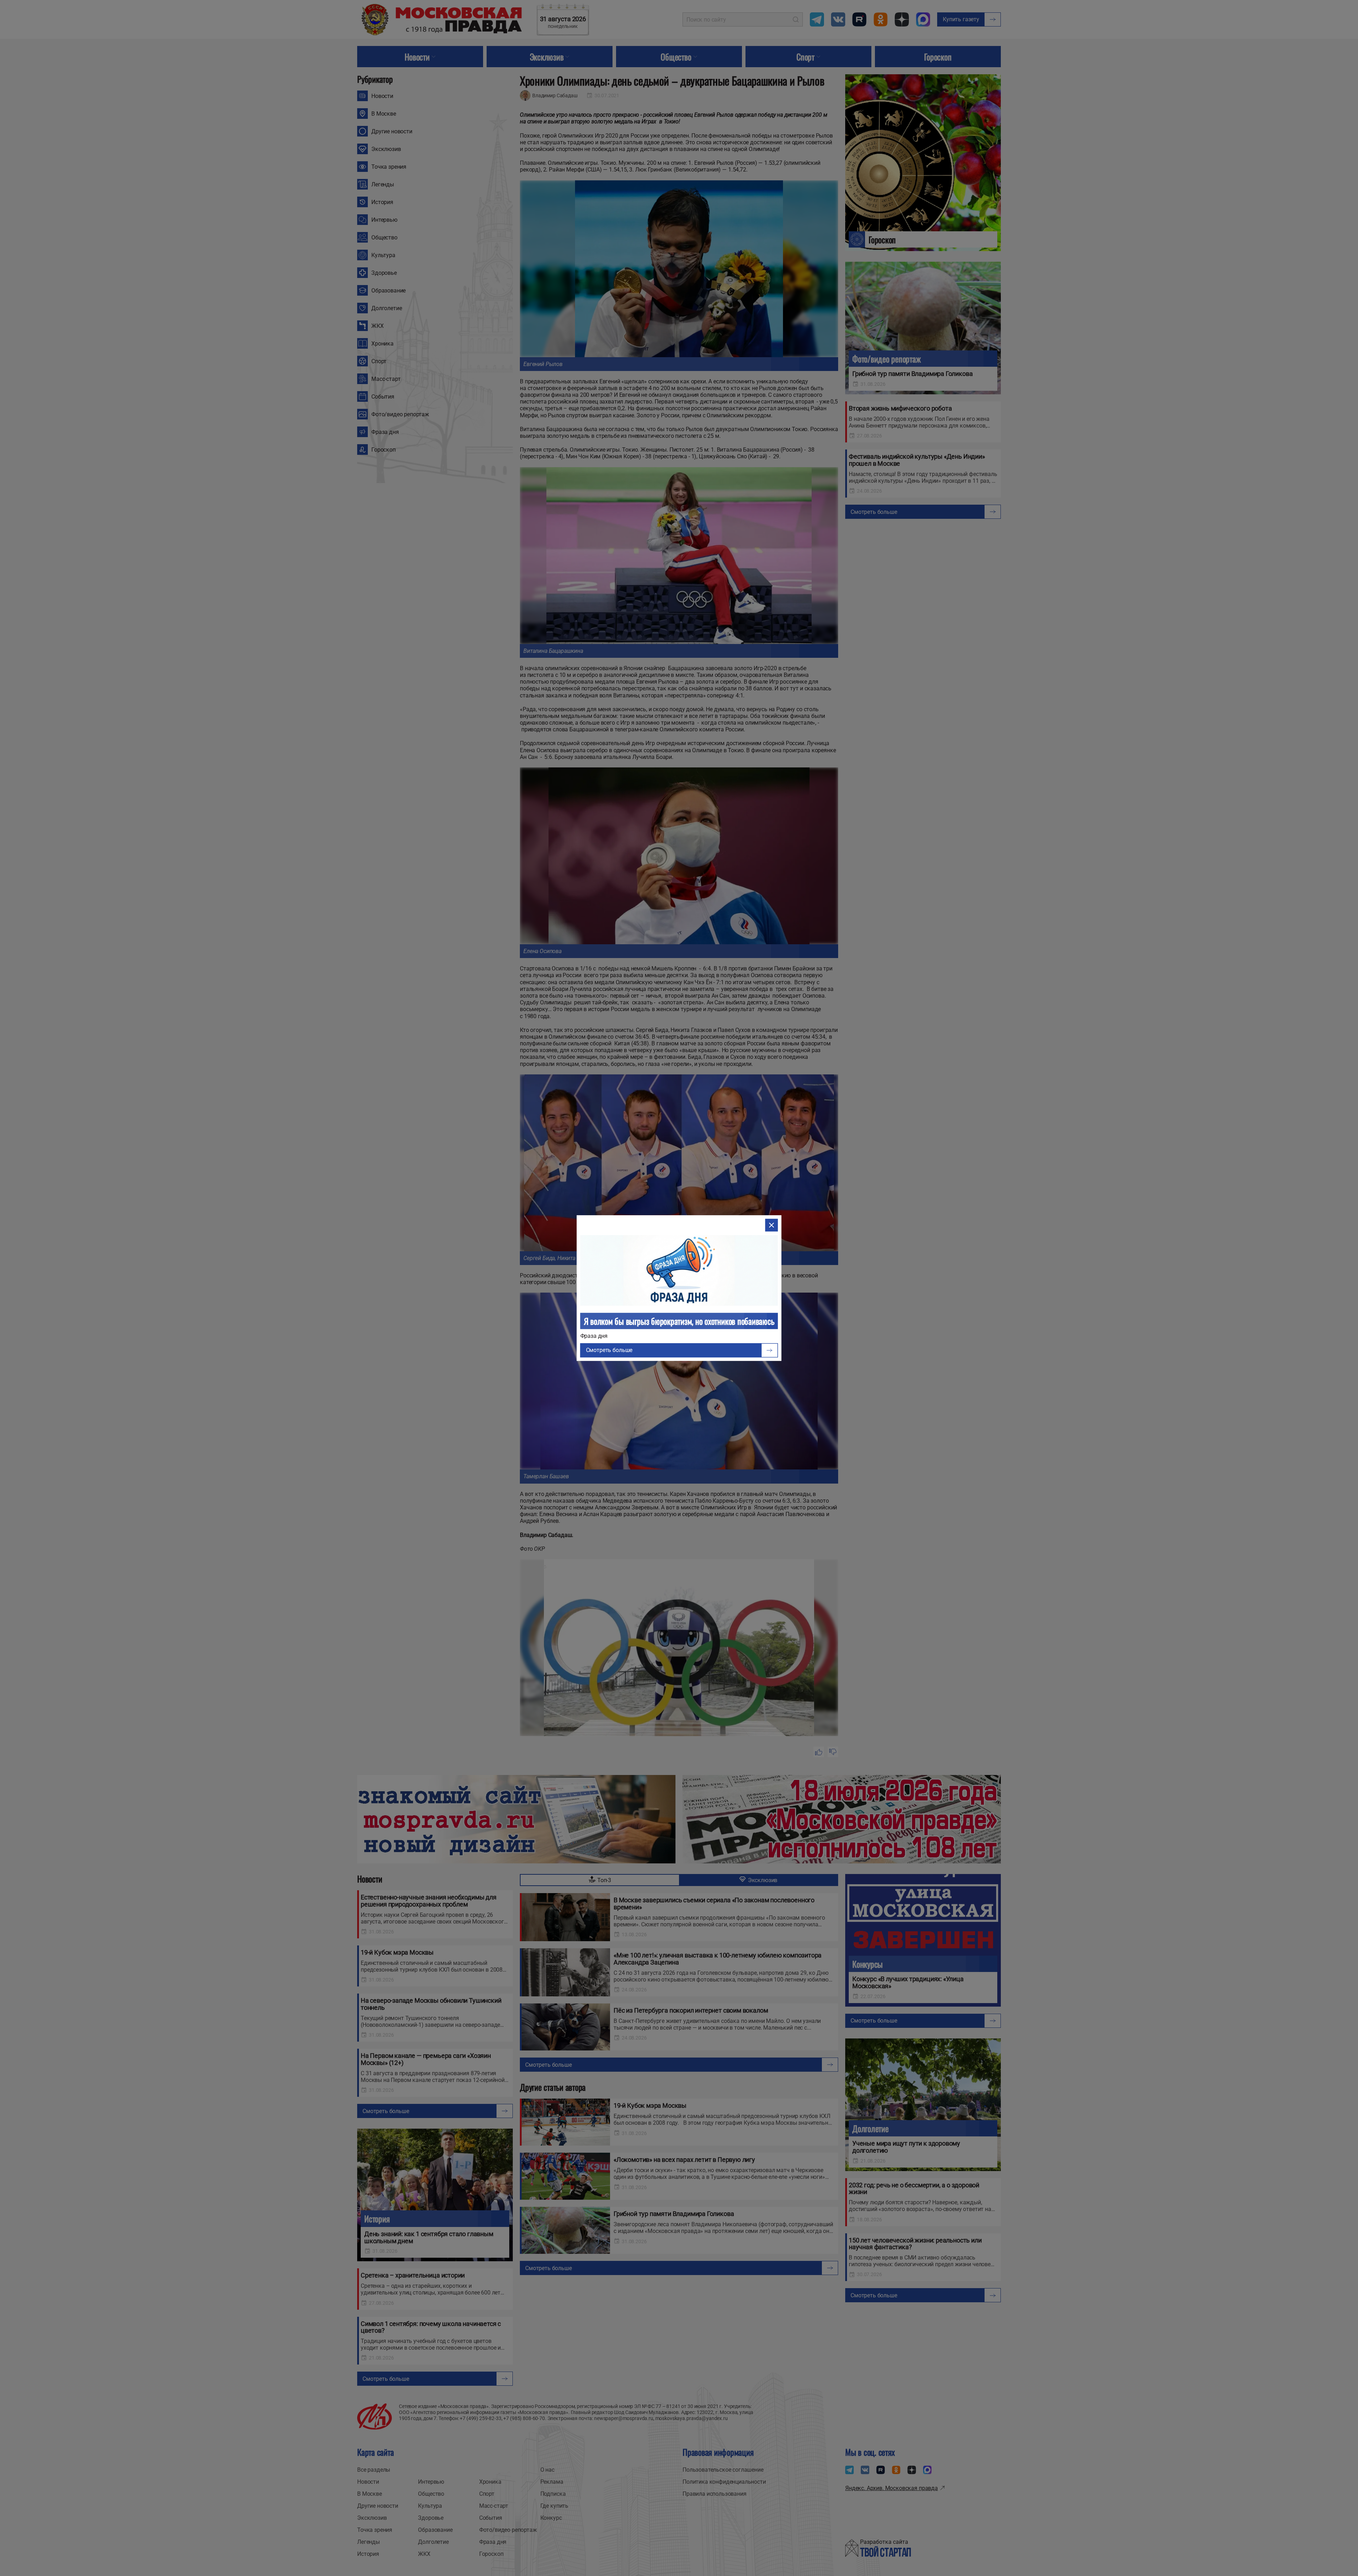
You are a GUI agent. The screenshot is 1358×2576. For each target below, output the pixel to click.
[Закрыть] (771, 1225)
